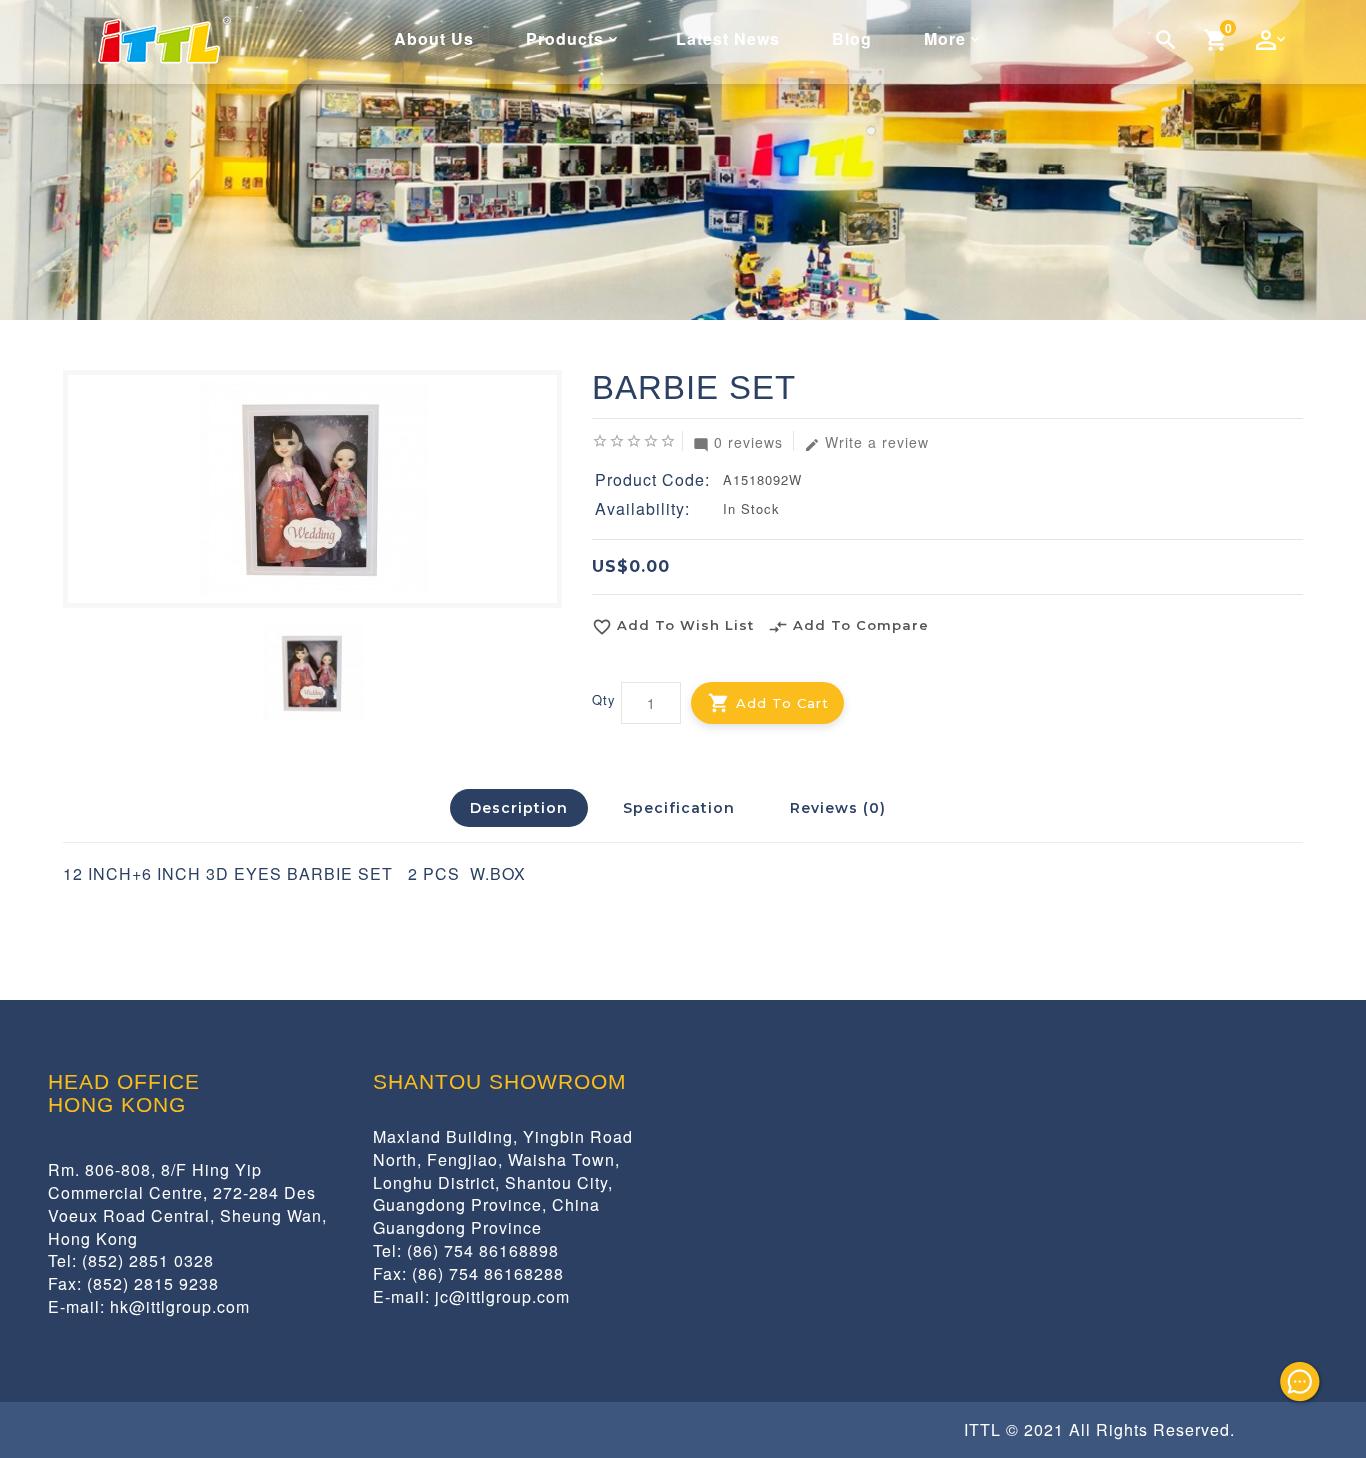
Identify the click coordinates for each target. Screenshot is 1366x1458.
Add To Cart (782, 703)
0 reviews (738, 441)
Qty (604, 699)
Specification (679, 808)
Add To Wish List (673, 627)
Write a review (866, 441)
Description (519, 808)
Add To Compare (848, 627)
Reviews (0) (838, 808)
